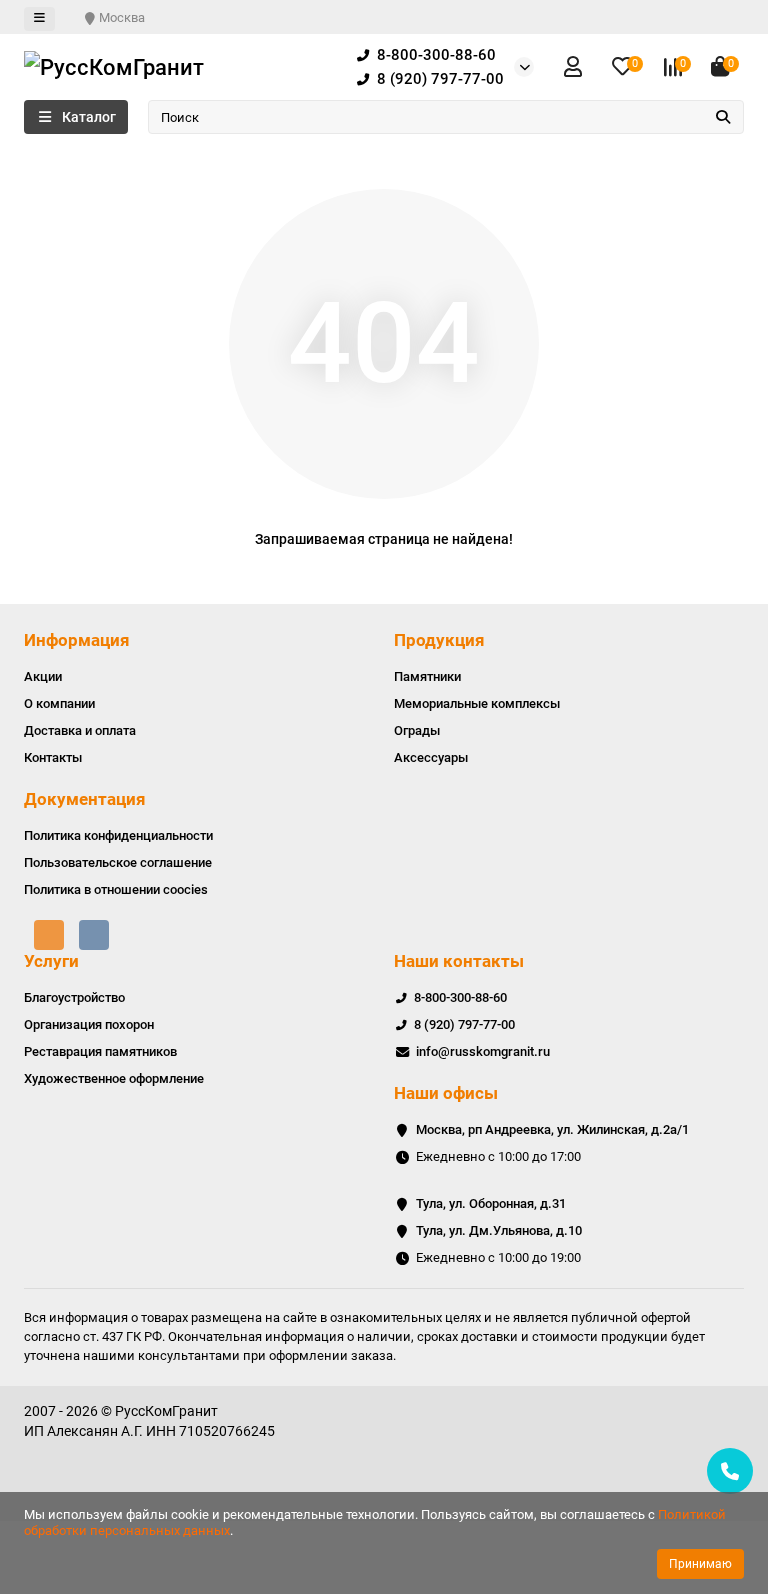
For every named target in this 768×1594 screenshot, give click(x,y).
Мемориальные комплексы (477, 703)
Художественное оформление (114, 1078)
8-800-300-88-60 (436, 55)
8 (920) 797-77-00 (440, 79)
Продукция (439, 640)
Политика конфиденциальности (118, 835)
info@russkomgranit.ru (483, 1051)
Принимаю (700, 1564)
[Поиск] (723, 117)
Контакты (53, 757)
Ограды (417, 730)
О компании (59, 703)
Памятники (427, 676)
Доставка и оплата (80, 730)
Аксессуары (431, 757)
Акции (43, 676)
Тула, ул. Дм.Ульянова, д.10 (499, 1230)
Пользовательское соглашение (118, 862)
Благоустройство (74, 997)
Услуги (51, 961)
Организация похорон (89, 1024)
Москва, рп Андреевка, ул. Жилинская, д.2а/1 (552, 1129)
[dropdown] (39, 19)
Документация (85, 799)
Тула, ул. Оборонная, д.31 (491, 1203)
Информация (77, 640)
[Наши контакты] (730, 1471)
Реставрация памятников (100, 1051)
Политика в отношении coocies (116, 889)
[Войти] (573, 67)
